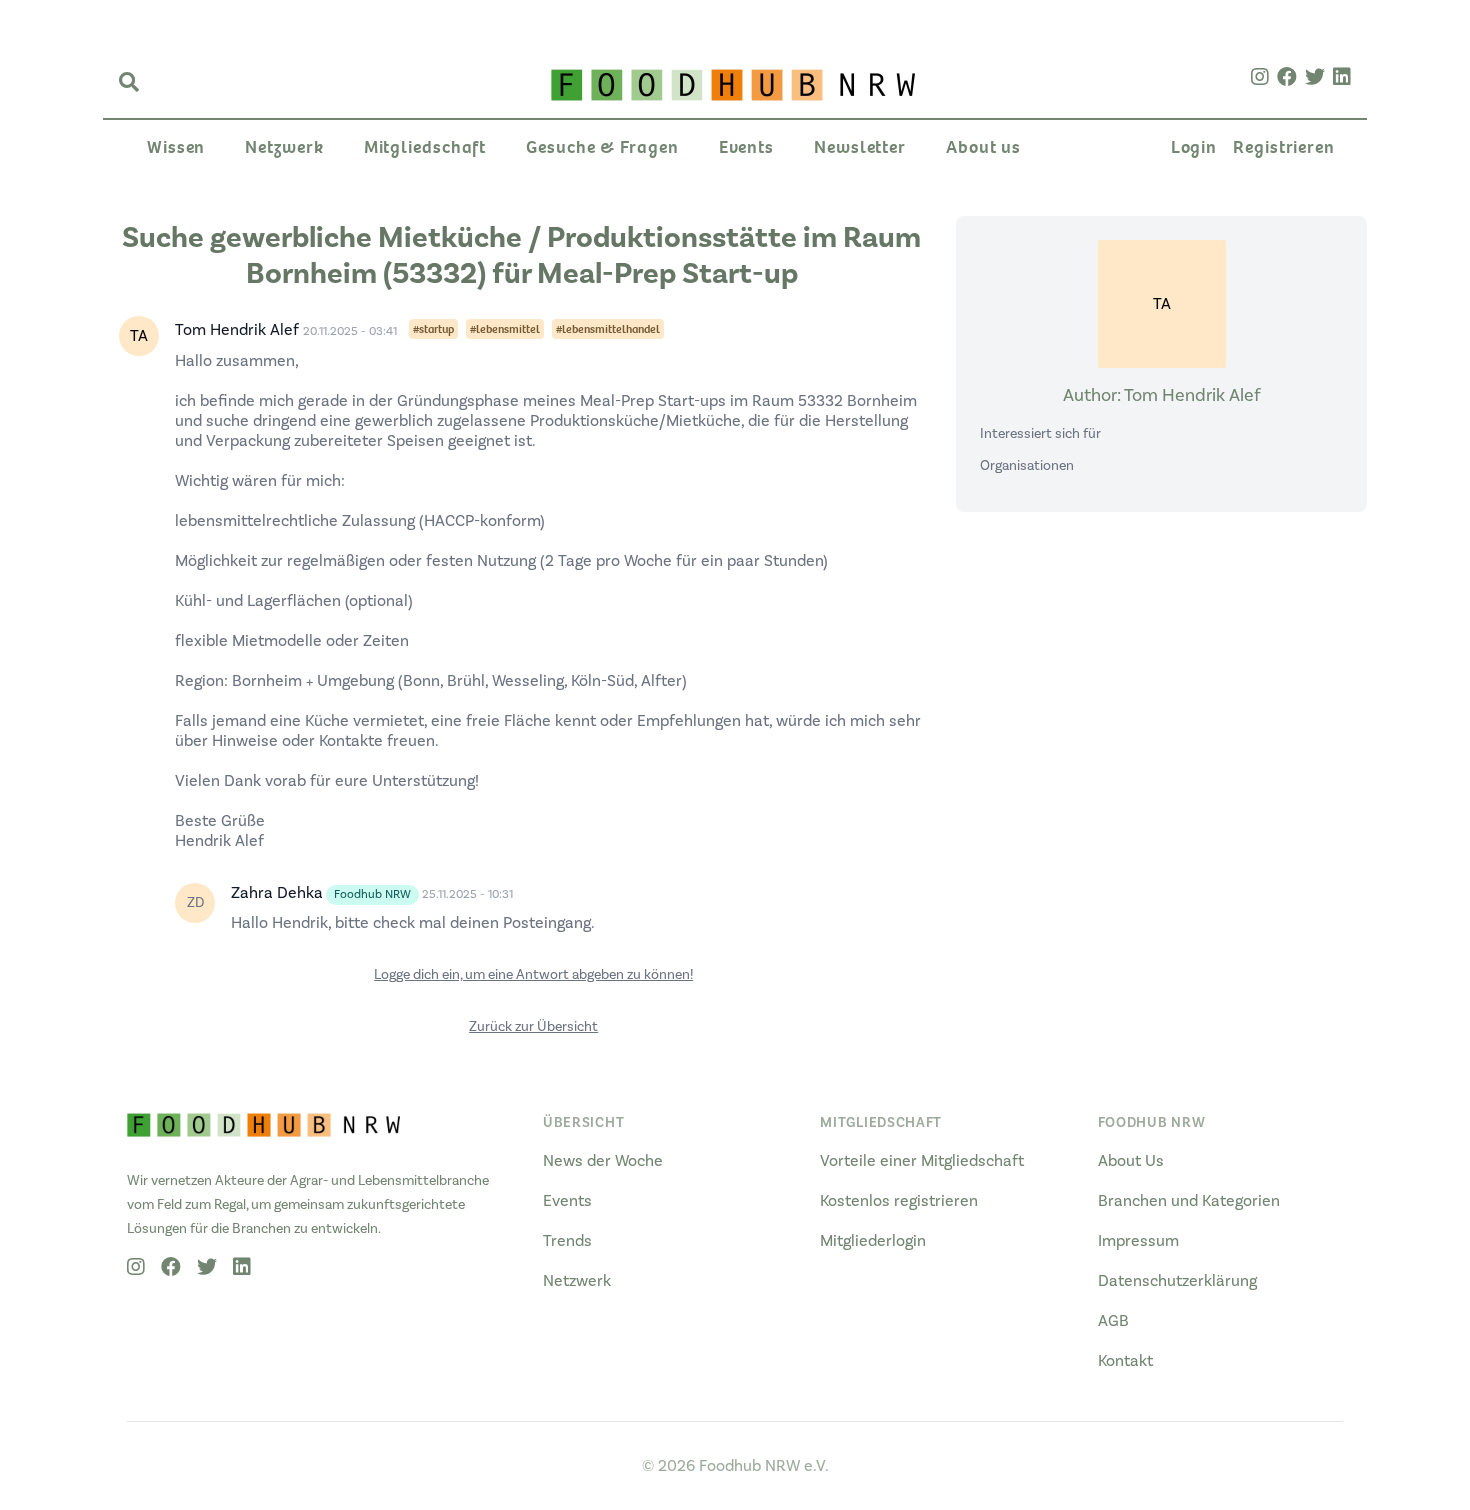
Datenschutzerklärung (1177, 1281)
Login (1194, 147)
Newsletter (860, 147)
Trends (567, 1241)
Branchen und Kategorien (1189, 1201)
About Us (1131, 1161)
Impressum (1138, 1241)
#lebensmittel (505, 329)
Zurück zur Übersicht (533, 1027)
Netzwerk (284, 147)
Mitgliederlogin (873, 1241)
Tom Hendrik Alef (237, 330)
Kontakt (1125, 1361)
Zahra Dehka (277, 893)
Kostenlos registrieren (899, 1201)
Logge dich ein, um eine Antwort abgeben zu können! (533, 975)
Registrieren (1284, 147)
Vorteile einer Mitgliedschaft (922, 1161)
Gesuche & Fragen (602, 147)
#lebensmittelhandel (608, 329)
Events (746, 147)
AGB (1113, 1321)
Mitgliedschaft (425, 147)
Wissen (176, 147)
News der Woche (603, 1161)
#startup (433, 329)
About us (983, 147)
